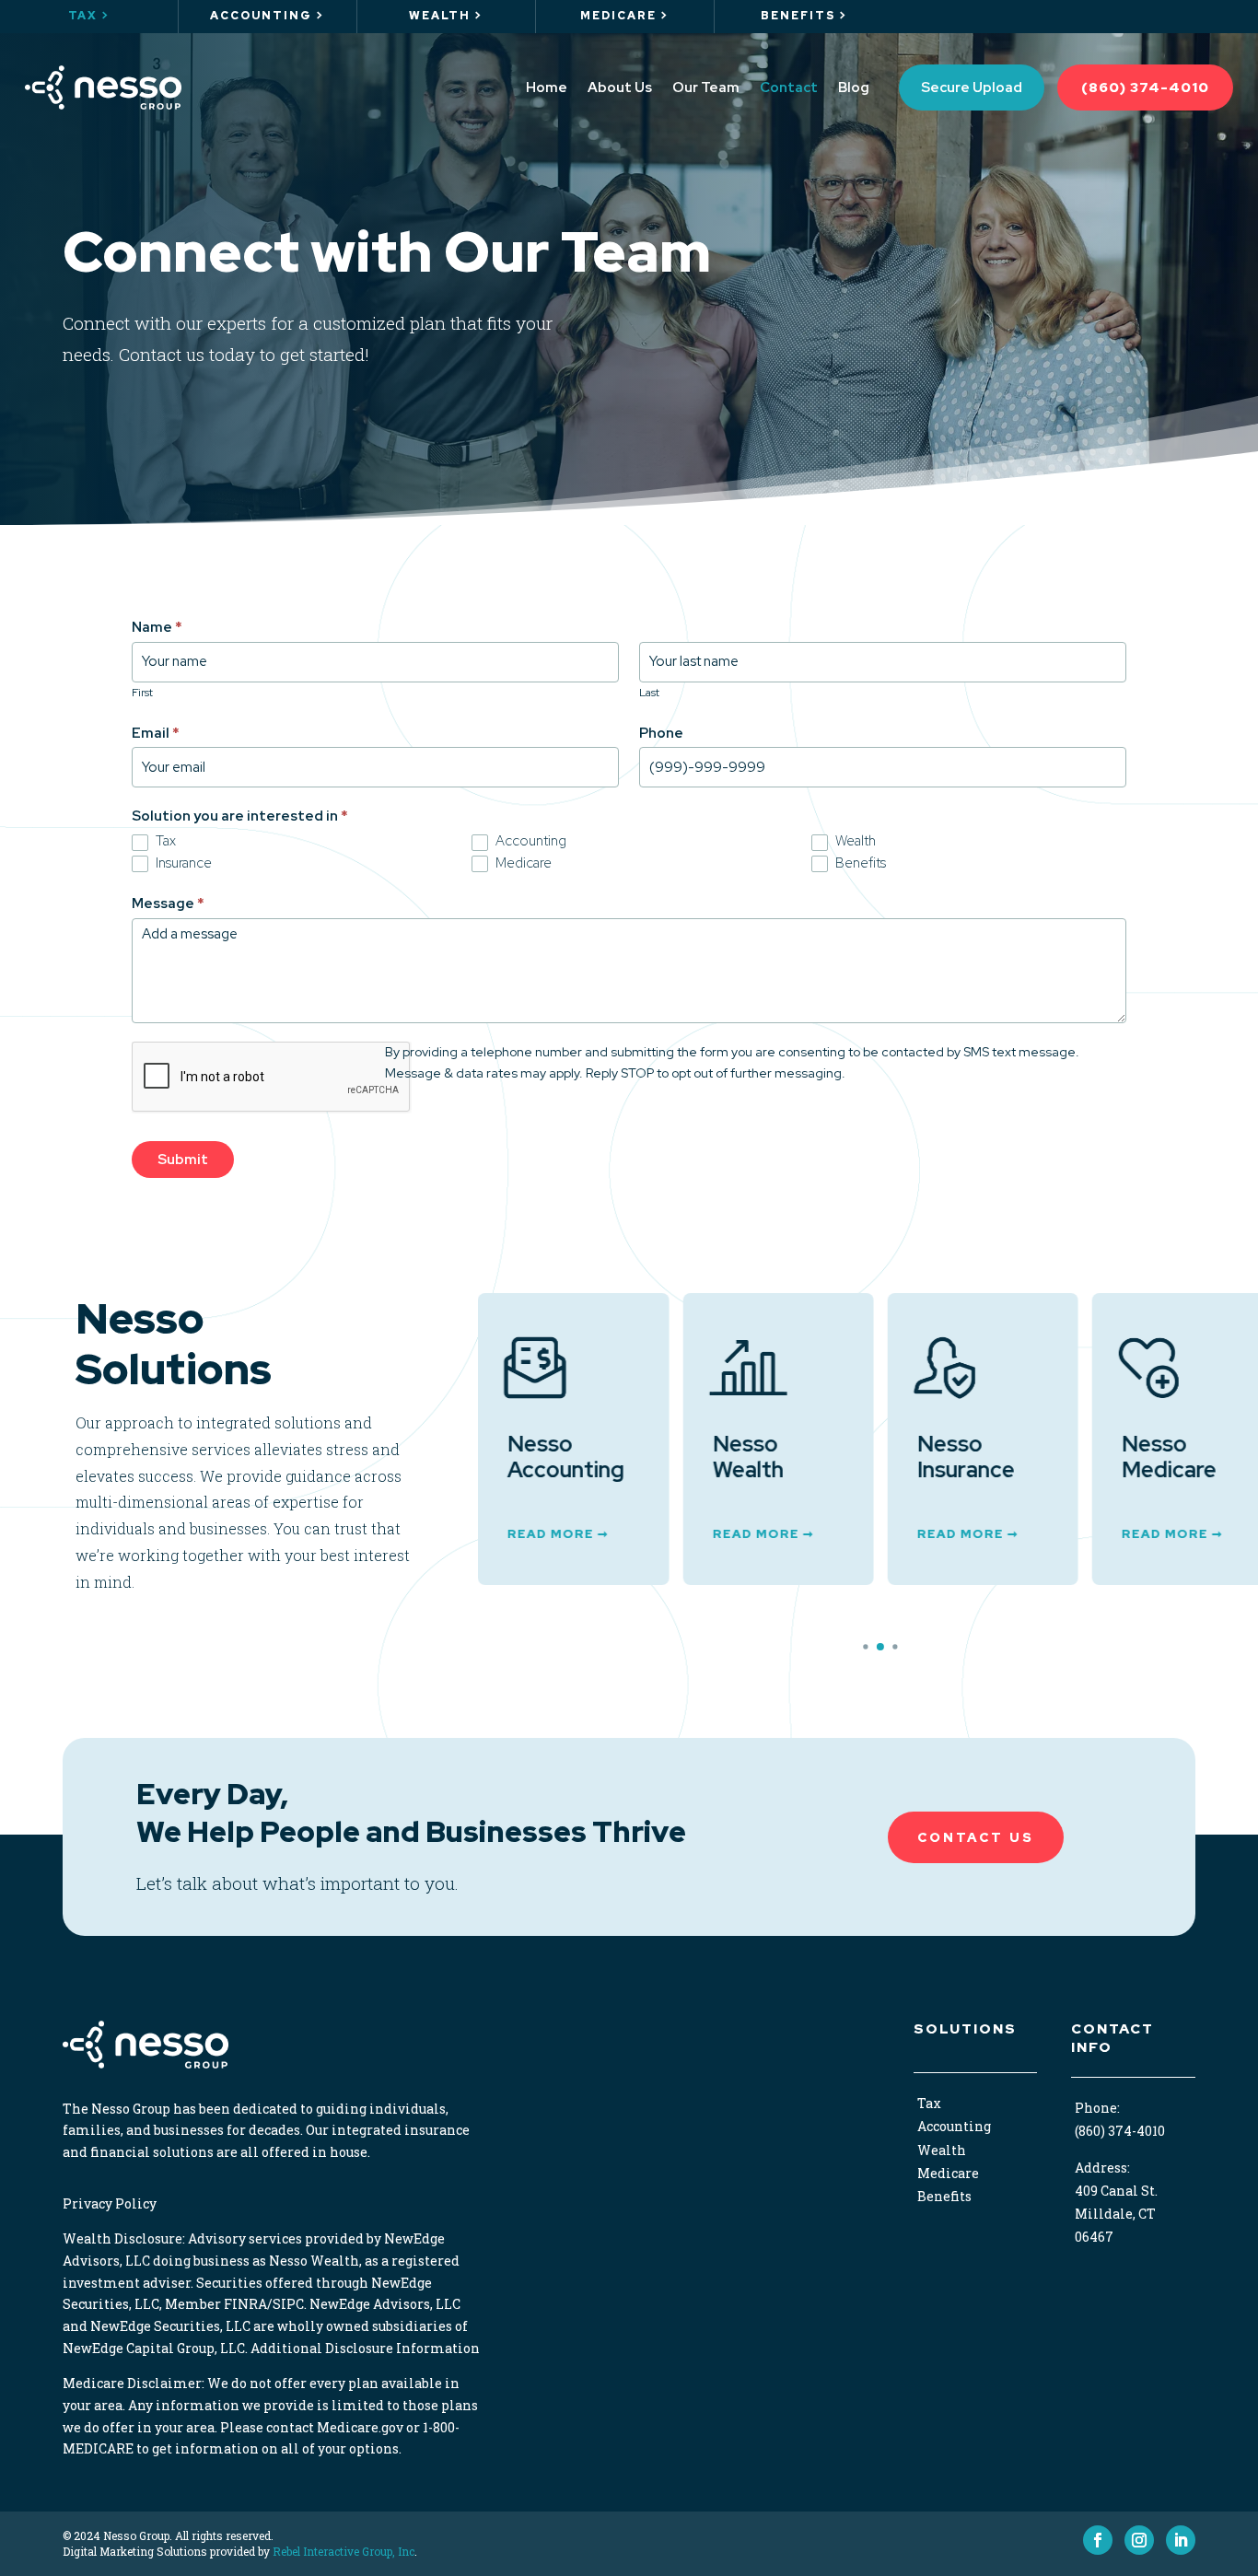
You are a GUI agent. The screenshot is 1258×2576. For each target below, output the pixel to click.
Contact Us (976, 1837)
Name (157, 627)
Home (547, 87)
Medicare (522, 863)
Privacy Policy (110, 2203)
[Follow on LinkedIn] (1181, 2540)
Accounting (530, 841)
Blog (854, 87)
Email (156, 733)
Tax (164, 841)
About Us (620, 87)
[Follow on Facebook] (1098, 2540)
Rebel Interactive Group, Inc (344, 2551)
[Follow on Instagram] (1139, 2540)
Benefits (859, 863)
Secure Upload (972, 87)
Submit (183, 1160)
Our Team (706, 87)
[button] (866, 1646)
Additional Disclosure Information (365, 2348)
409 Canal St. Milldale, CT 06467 (1116, 2214)
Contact (789, 87)
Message (168, 903)
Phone (661, 733)
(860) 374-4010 (1145, 87)
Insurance (182, 863)
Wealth (854, 841)
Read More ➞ (558, 1534)
